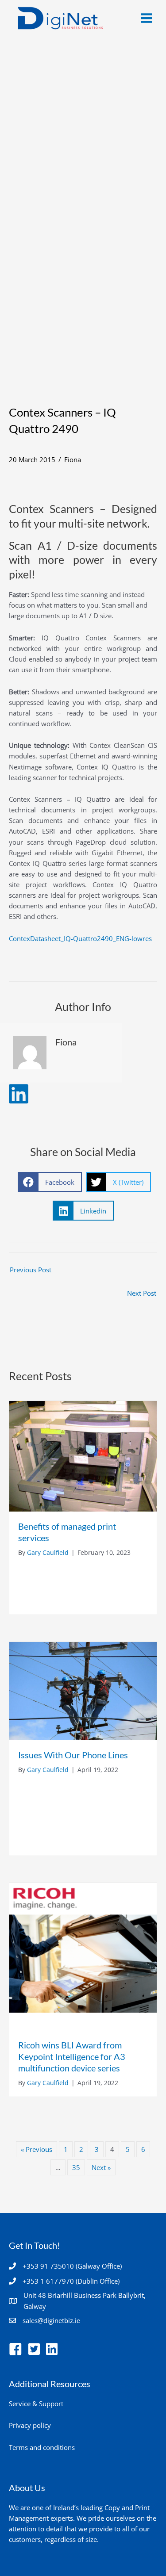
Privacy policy (30, 2425)
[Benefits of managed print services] (83, 1455)
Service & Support (36, 2404)
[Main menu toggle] (147, 18)
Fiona (73, 459)
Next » (101, 2167)
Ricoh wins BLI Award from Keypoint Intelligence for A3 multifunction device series (72, 2056)
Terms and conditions (42, 2447)
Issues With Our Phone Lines (73, 1755)
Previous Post (31, 1270)
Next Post (142, 1293)
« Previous (37, 2149)
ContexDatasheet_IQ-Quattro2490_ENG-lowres (80, 938)
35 (76, 2167)
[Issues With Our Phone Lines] (83, 1690)
